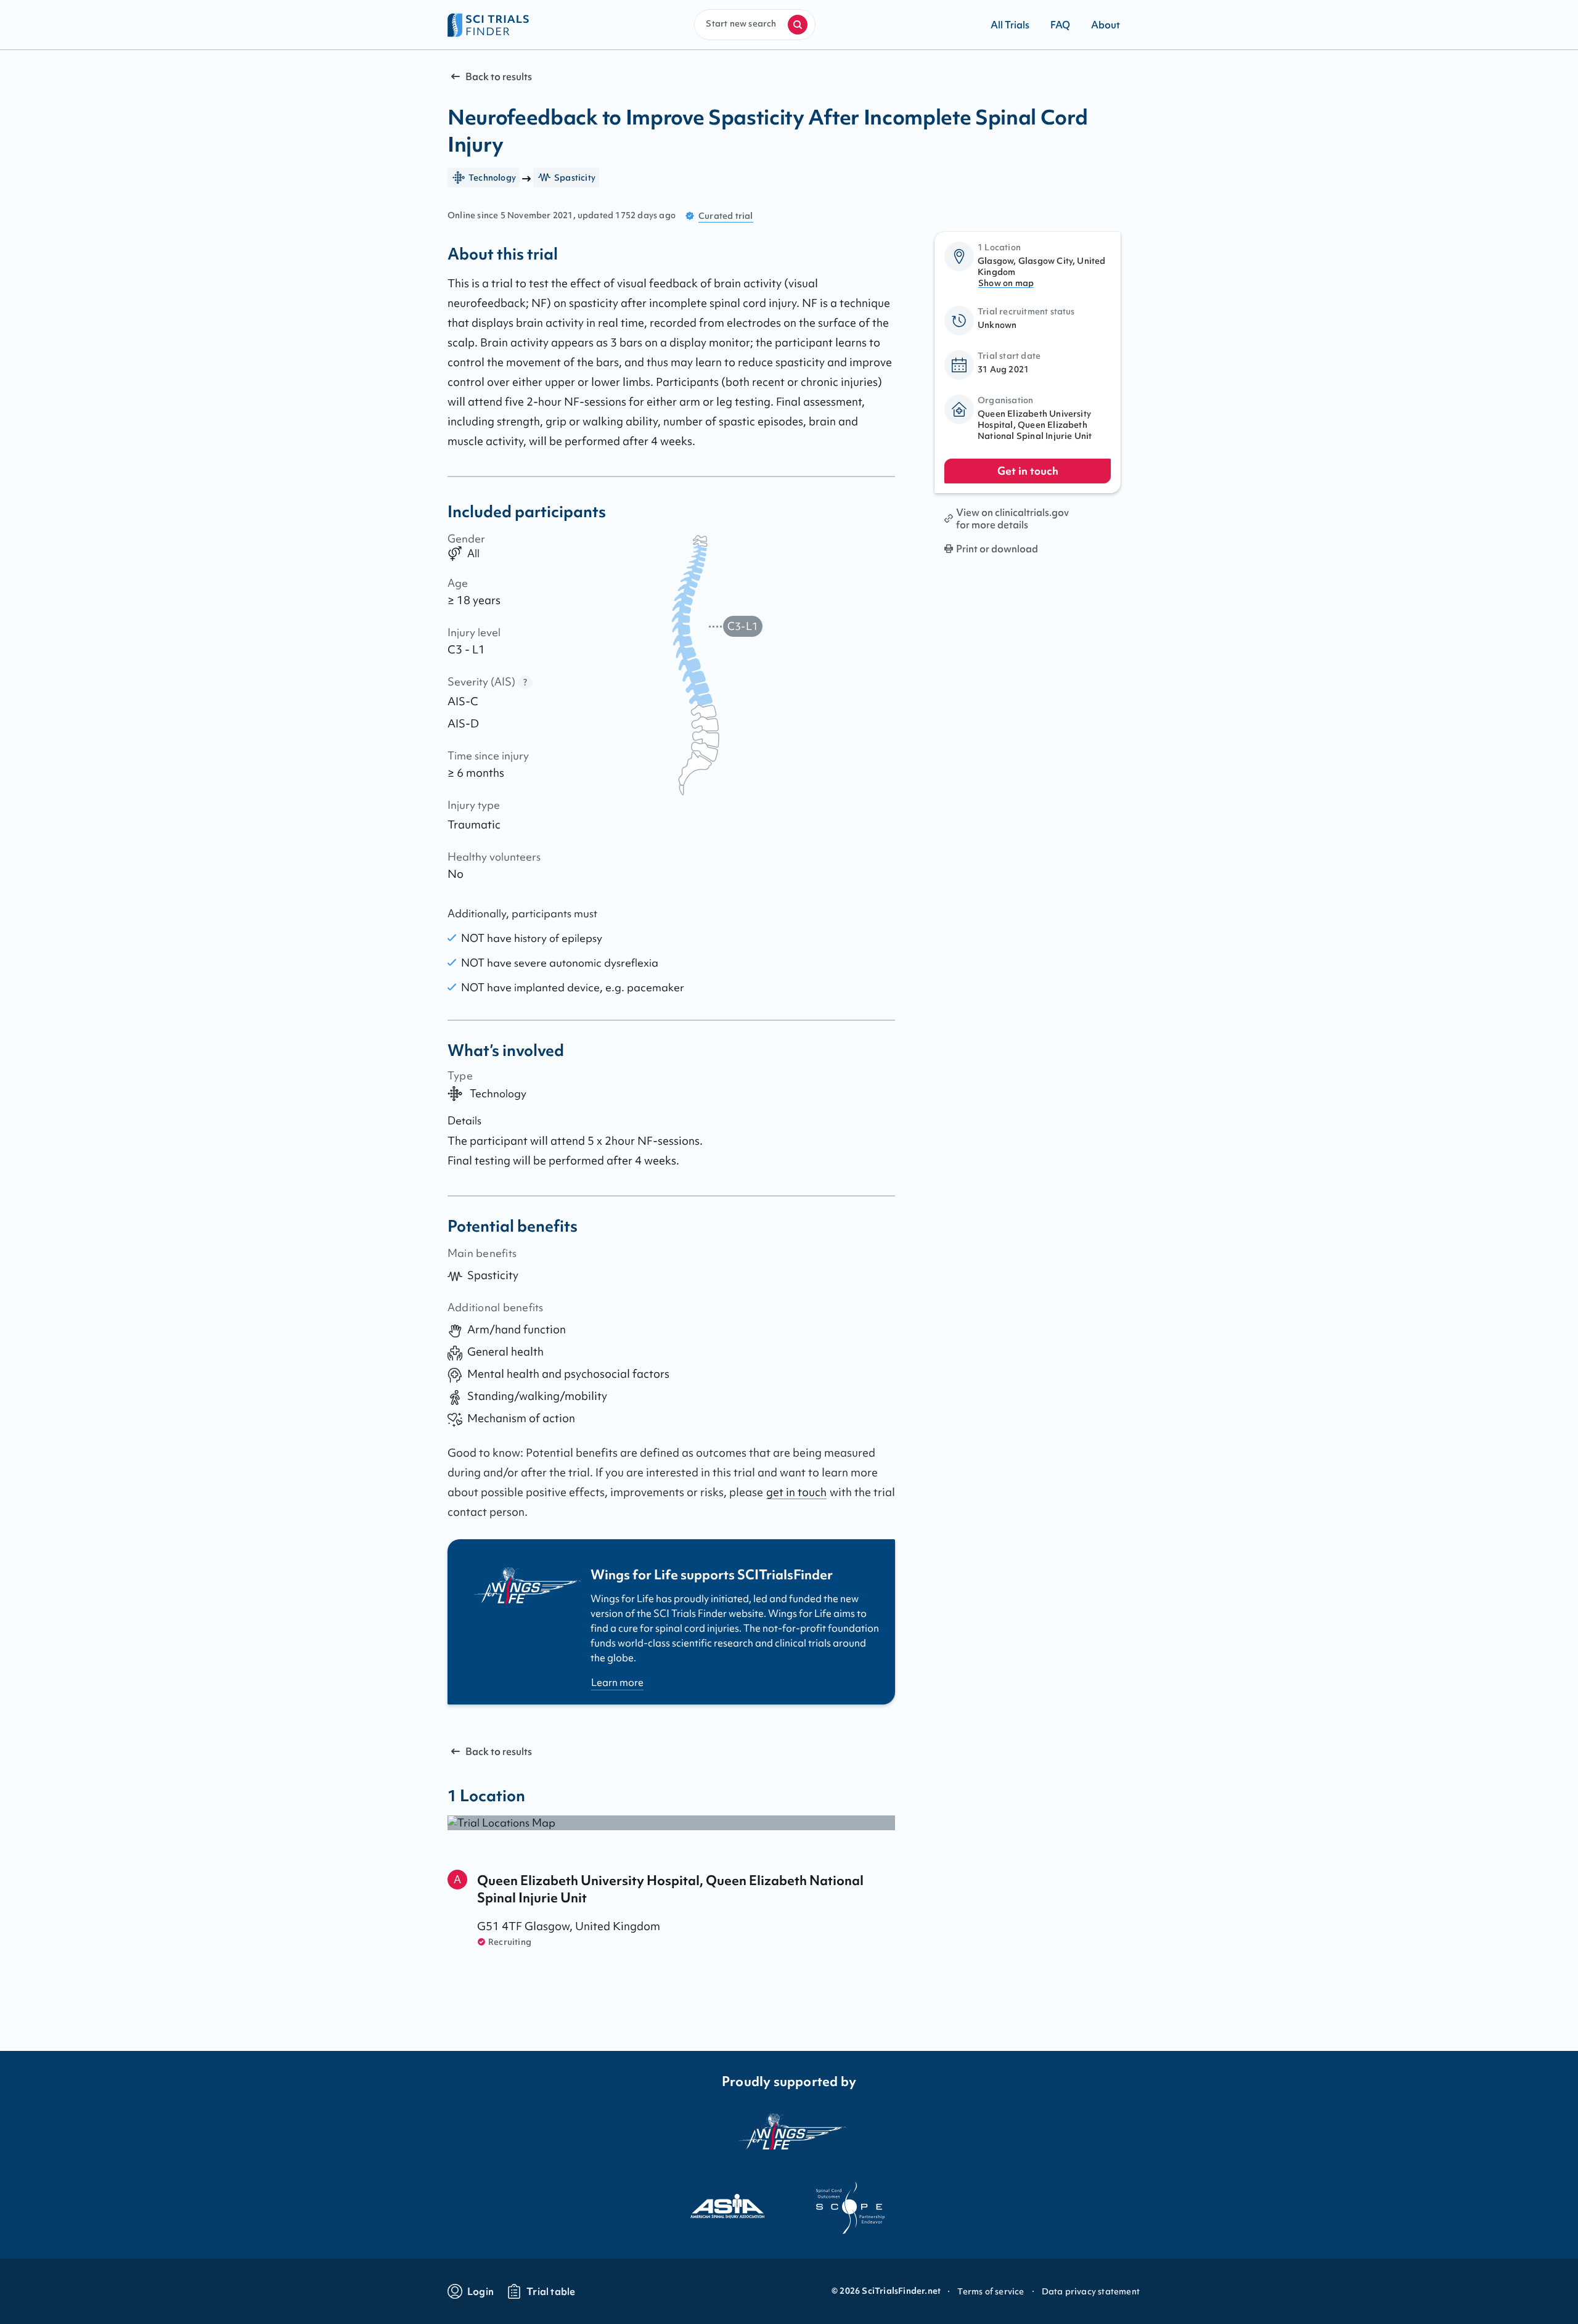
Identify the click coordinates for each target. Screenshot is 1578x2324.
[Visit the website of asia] (727, 2208)
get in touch (796, 1492)
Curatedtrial (726, 216)
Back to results (499, 76)
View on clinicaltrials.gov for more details (1012, 518)
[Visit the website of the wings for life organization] (789, 2139)
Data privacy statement (1091, 2291)
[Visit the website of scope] (851, 2208)
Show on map (1006, 283)
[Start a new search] (798, 25)
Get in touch (1028, 471)
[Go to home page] (489, 25)
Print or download (997, 549)
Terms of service (991, 2291)
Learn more (617, 1682)
